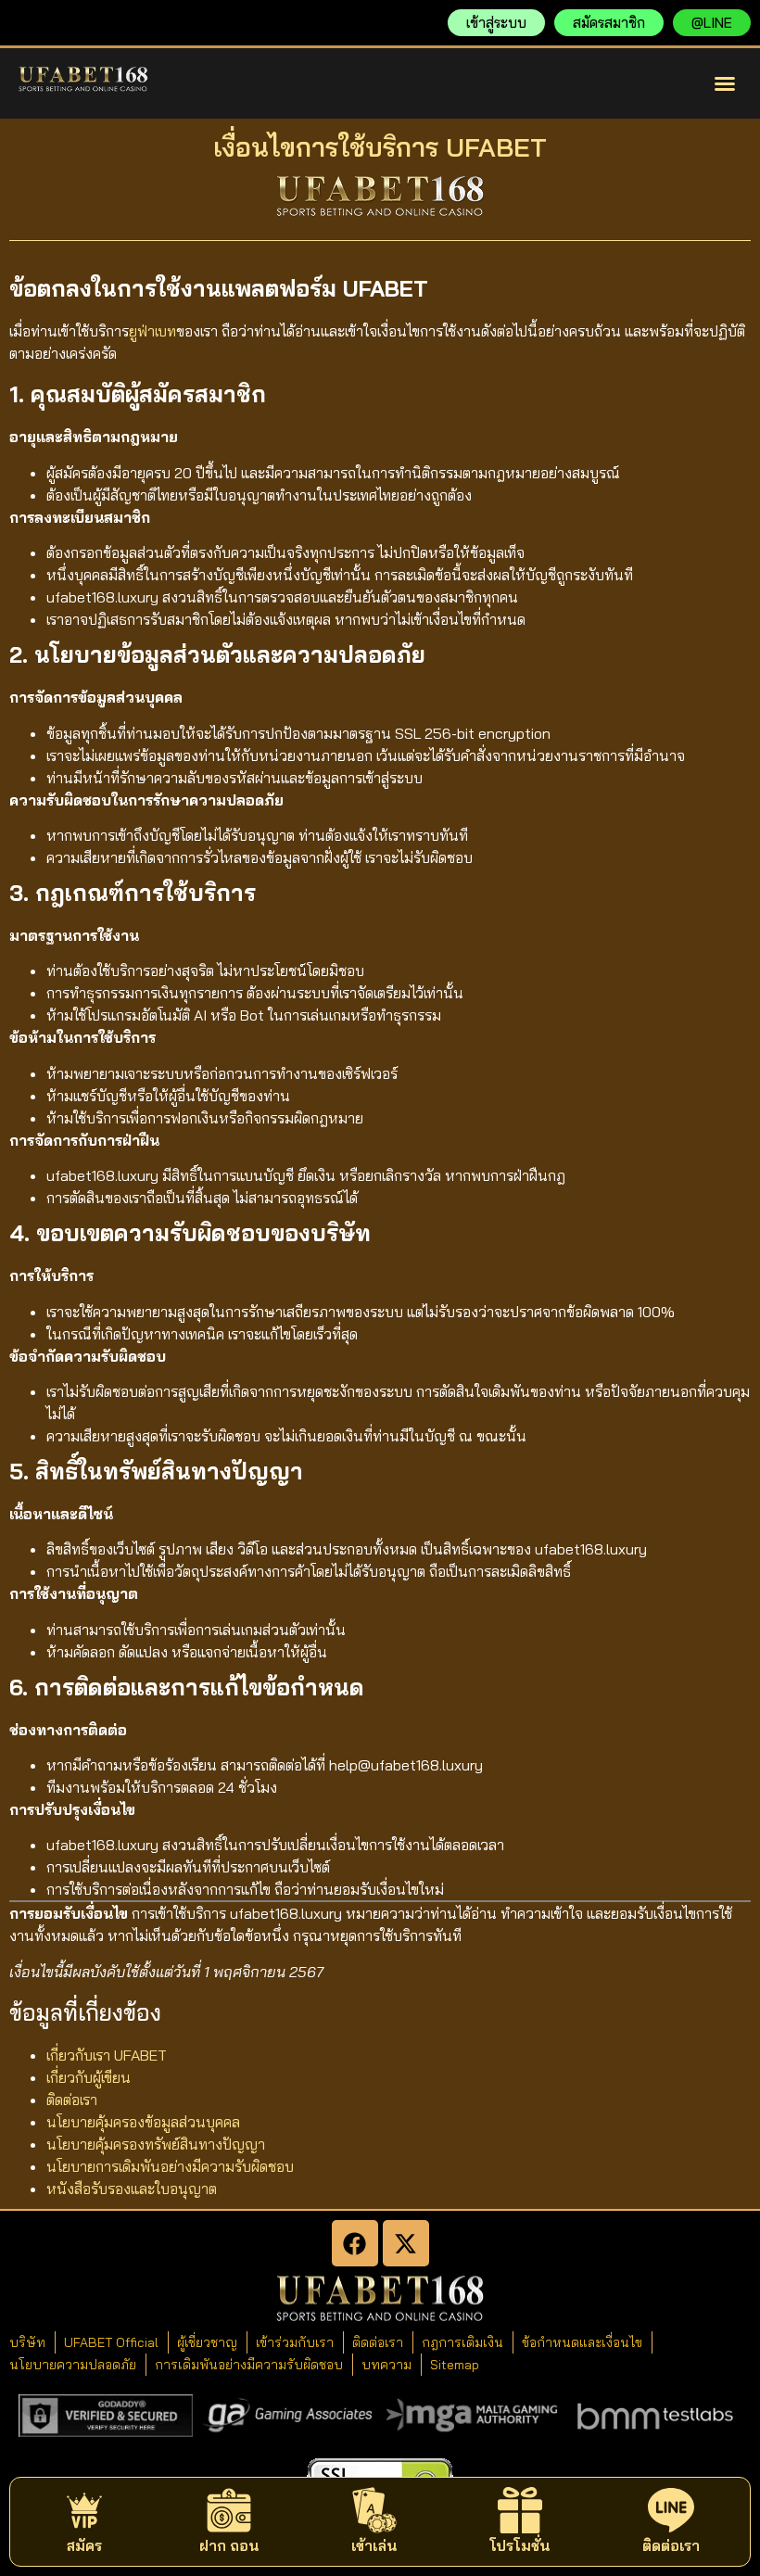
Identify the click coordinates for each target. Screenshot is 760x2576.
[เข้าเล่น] (374, 2510)
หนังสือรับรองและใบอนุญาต (132, 2189)
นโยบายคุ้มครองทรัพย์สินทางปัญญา (156, 2144)
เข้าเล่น (374, 2545)
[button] (725, 83)
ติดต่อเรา (72, 2100)
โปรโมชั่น (520, 2545)
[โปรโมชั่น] (520, 2510)
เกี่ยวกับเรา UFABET (107, 2055)
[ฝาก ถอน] (229, 2510)
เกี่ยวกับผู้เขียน (89, 2077)
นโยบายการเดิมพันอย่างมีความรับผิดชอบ (170, 2166)
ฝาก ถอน (229, 2545)
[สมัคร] (84, 2510)
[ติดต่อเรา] (671, 2510)
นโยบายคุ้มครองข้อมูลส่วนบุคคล (143, 2122)
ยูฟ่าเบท (152, 331)
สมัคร (84, 2545)
